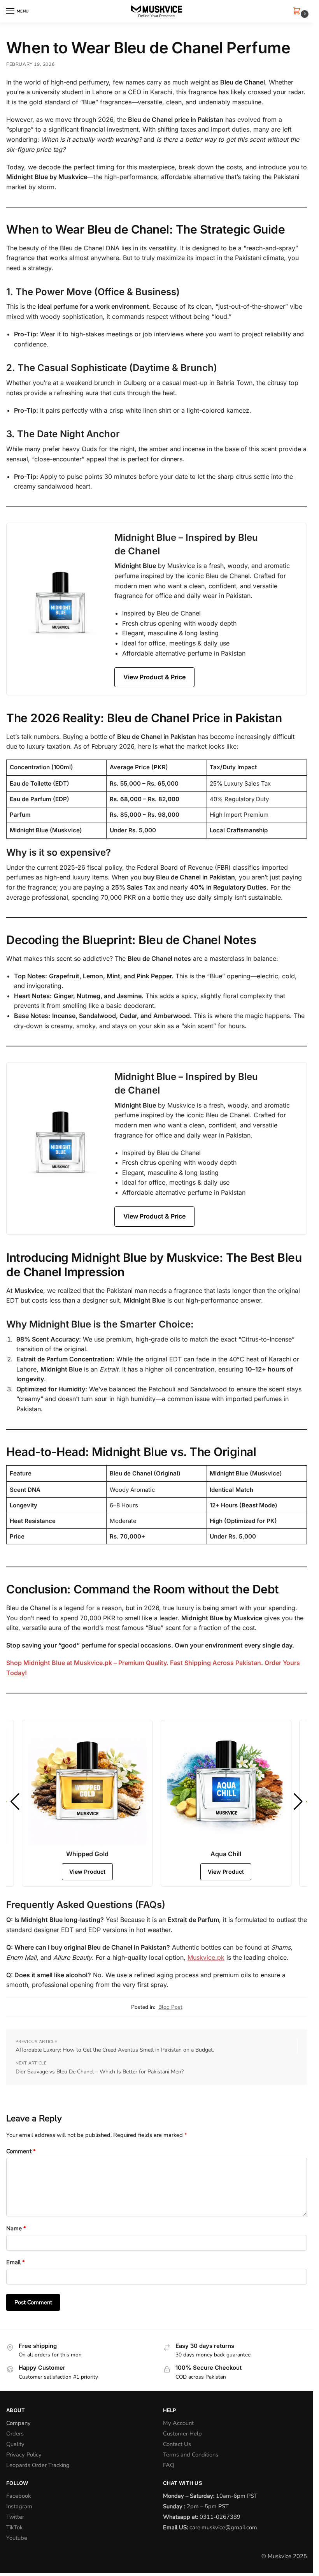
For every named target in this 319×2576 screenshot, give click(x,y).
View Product (87, 1872)
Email (16, 2262)
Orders (15, 2434)
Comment (21, 2151)
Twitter (15, 2517)
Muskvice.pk (206, 1957)
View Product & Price (154, 677)
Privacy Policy (24, 2455)
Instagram (19, 2506)
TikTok (14, 2527)
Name (16, 2228)
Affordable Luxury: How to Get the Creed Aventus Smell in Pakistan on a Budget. (115, 2050)
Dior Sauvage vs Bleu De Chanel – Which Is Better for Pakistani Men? (100, 2072)
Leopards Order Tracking (38, 2465)
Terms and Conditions (191, 2455)
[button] (298, 12)
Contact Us (177, 2444)
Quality (15, 2444)
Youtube (17, 2538)
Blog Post (170, 2007)
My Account (178, 2423)
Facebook (18, 2496)
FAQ (169, 2465)
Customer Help (182, 2434)
